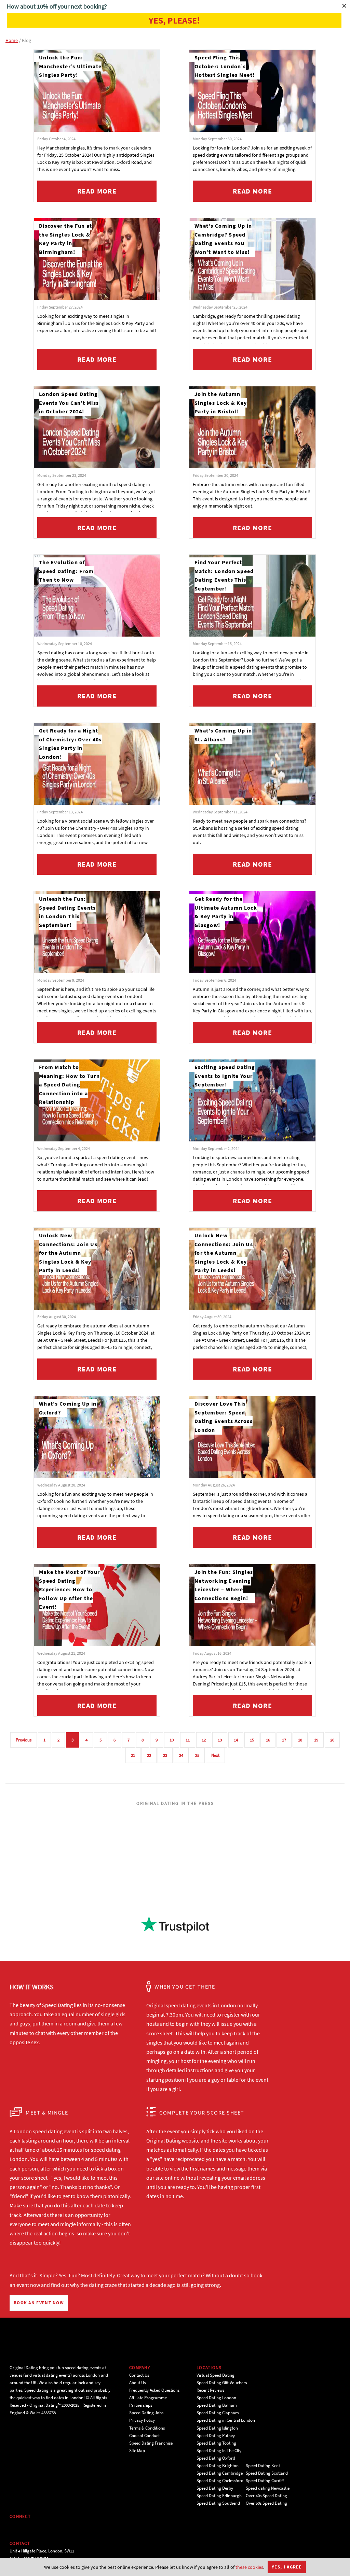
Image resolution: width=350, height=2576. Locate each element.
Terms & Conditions (147, 2428)
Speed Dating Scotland (267, 2473)
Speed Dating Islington (217, 2428)
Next (215, 1755)
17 (284, 1740)
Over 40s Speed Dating (266, 2496)
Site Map (137, 2451)
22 (149, 1755)
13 (220, 1740)
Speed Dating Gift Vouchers (222, 2383)
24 (181, 1755)
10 (172, 1740)
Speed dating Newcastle (268, 2488)
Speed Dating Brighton (218, 2466)
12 (204, 1740)
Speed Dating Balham (217, 2405)
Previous (24, 1740)
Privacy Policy (142, 2420)
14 (236, 1740)
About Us (137, 2383)
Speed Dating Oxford (216, 2458)
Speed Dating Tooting (216, 2443)
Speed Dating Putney (216, 2436)
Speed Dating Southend (218, 2503)
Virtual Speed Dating (216, 2375)
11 (188, 1740)
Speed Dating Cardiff (265, 2481)
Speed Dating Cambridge (220, 2473)
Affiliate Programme (148, 2398)
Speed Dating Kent (263, 2466)
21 (133, 1755)
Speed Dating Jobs (146, 2413)
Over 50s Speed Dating (266, 2503)
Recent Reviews (210, 2390)
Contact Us (139, 2375)
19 (316, 1740)
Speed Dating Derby (215, 2488)
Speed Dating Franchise (151, 2443)
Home (12, 40)
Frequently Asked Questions (154, 2390)
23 (165, 1755)
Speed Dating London (216, 2398)
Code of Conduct (144, 2436)
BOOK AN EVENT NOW (39, 2303)
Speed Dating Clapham (218, 2413)
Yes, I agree (287, 2567)
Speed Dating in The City (219, 2451)
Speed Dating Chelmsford (220, 2481)
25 (197, 1755)
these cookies (249, 2567)
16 (268, 1740)
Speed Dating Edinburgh (219, 2496)
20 (332, 1740)
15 (252, 1740)
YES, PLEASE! (174, 20)
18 (300, 1740)
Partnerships (141, 2405)
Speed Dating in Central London (226, 2420)
